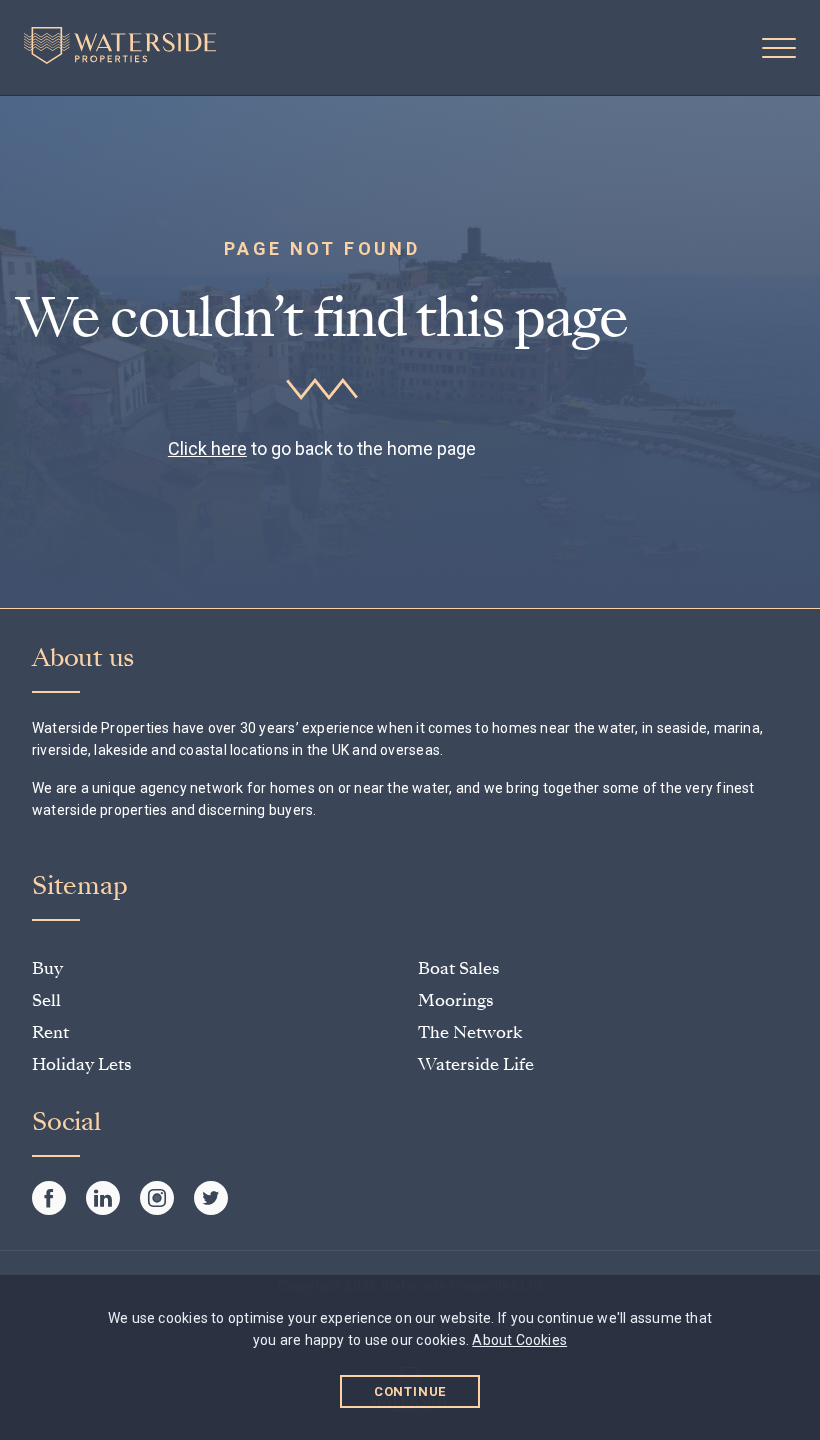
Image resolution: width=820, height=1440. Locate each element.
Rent (50, 1032)
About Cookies (519, 1340)
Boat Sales (459, 968)
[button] (779, 48)
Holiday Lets (82, 1064)
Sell (46, 1000)
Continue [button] (410, 1391)
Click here (207, 448)
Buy (47, 968)
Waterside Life (476, 1064)
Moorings (456, 1000)
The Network (470, 1032)
